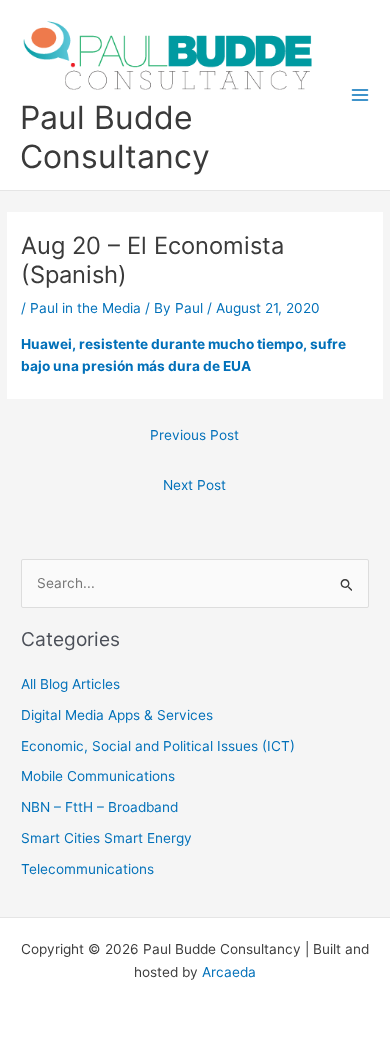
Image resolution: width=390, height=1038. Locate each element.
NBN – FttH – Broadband (99, 807)
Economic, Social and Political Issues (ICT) (158, 746)
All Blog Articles (70, 684)
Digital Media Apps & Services (117, 715)
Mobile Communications (98, 776)
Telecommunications (87, 869)
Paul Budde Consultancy (115, 137)
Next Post (194, 485)
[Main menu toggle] (360, 95)
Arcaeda (229, 972)
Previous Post (194, 435)
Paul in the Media (85, 308)
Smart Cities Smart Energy (106, 838)
